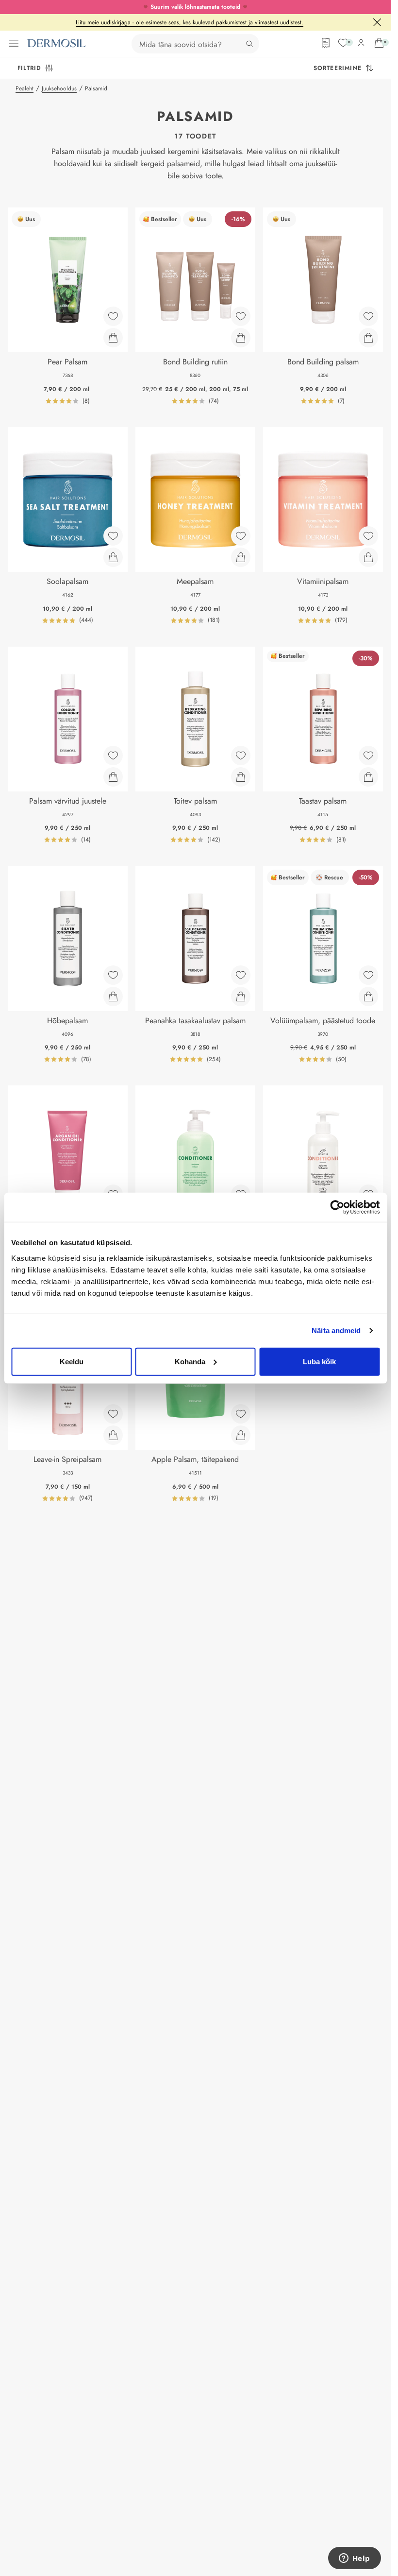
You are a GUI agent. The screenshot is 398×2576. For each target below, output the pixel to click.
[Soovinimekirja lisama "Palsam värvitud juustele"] (113, 756)
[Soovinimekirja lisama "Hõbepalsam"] (113, 975)
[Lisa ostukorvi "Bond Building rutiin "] (241, 338)
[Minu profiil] (361, 43)
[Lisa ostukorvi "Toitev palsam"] (241, 777)
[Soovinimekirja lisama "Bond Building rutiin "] (241, 316)
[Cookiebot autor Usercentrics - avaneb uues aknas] (337, 1207)
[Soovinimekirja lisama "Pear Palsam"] (113, 316)
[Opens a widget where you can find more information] (354, 2559)
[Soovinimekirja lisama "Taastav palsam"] (368, 756)
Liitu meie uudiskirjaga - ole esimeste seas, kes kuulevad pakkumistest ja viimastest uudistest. (190, 22)
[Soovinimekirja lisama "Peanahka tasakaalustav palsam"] (241, 975)
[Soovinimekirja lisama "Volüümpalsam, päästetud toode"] (368, 975)
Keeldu (72, 1361)
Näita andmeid (336, 1331)
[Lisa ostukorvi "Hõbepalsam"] (113, 996)
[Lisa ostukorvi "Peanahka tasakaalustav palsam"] (241, 996)
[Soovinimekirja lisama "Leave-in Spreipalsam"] (113, 1414)
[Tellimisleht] (326, 43)
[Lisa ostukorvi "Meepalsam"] (241, 557)
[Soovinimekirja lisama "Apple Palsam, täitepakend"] (241, 1414)
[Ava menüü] (14, 43)
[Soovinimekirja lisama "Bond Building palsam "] (368, 316)
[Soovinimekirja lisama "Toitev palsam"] (241, 756)
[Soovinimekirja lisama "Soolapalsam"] (113, 536)
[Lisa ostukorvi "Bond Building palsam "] (368, 338)
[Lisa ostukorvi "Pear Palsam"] (113, 338)
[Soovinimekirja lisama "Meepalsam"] (241, 536)
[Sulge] (377, 22)
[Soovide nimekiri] (343, 43)
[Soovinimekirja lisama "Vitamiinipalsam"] (368, 536)
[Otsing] (249, 44)
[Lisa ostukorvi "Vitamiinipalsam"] (368, 557)
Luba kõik (319, 1361)
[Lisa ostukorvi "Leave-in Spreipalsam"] (113, 1435)
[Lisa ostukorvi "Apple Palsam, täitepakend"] (241, 1435)
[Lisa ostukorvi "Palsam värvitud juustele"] (113, 777)
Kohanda (190, 1361)
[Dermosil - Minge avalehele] (56, 43)
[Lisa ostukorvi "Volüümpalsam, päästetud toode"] (368, 996)
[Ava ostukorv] (379, 43)
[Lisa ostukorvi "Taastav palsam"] (368, 777)
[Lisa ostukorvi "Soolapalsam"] (113, 557)
